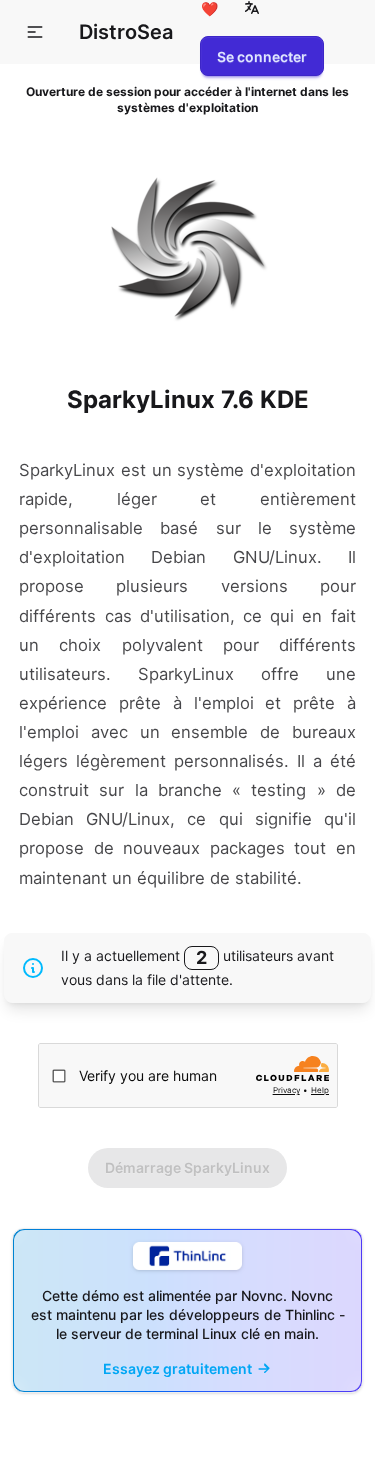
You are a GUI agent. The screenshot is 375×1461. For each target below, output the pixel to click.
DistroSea (126, 32)
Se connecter (262, 56)
